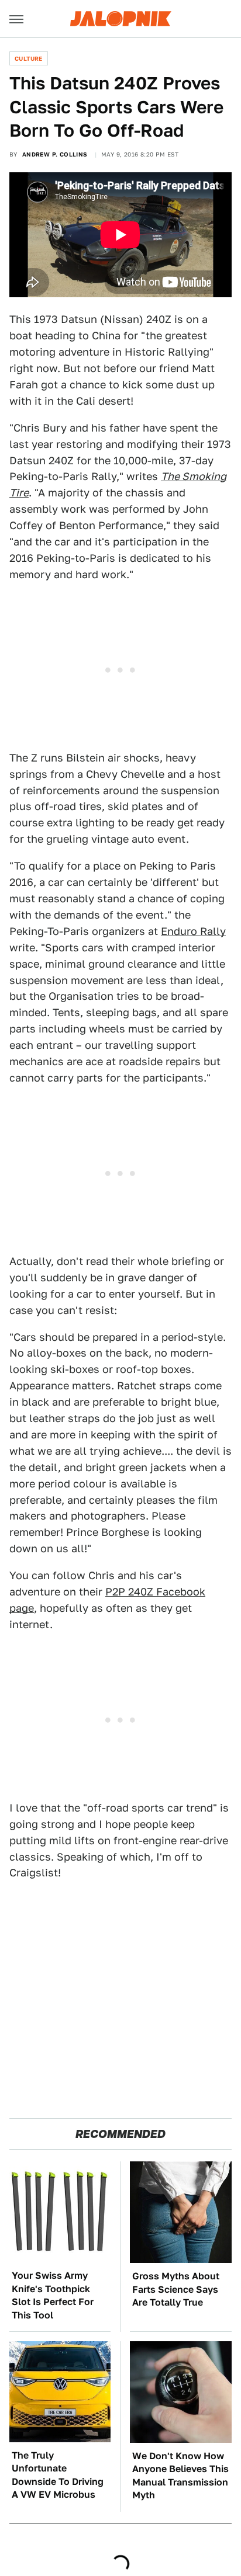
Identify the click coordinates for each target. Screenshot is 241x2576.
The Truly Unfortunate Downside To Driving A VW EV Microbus (58, 2475)
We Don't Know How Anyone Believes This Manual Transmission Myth (180, 2476)
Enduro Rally (193, 931)
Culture (29, 58)
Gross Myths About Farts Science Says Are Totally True (176, 2289)
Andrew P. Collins (55, 154)
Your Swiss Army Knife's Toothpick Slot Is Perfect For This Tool (53, 2295)
